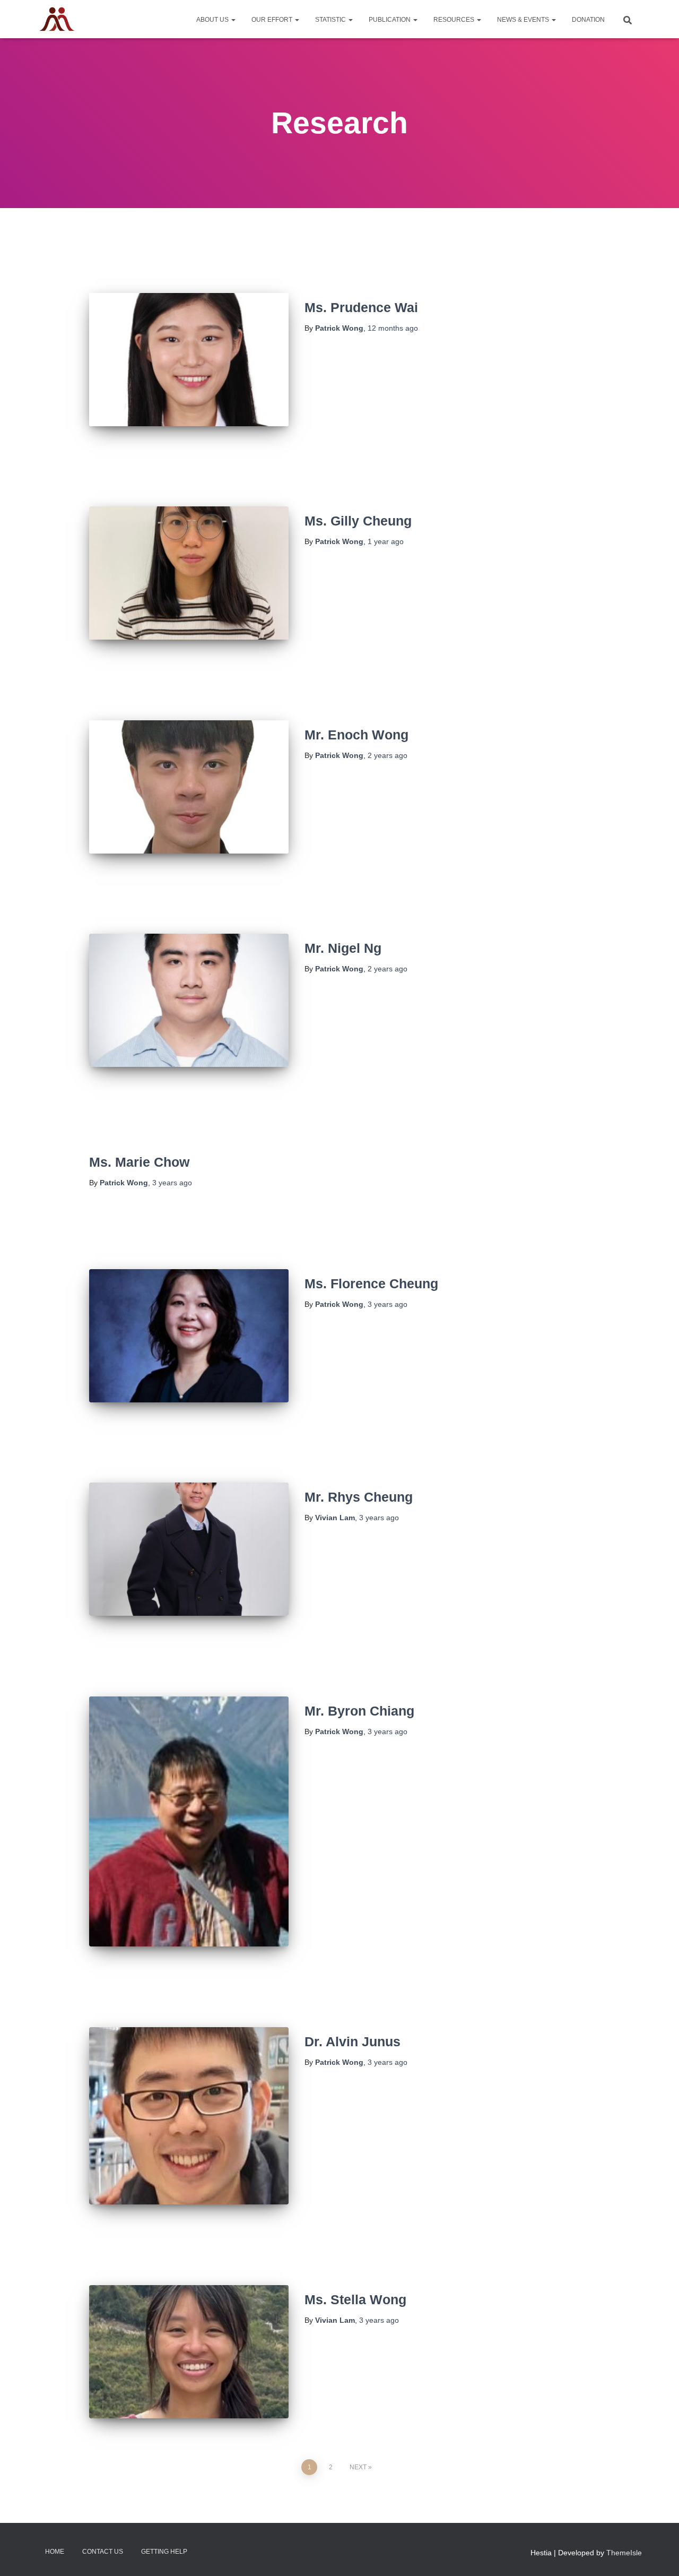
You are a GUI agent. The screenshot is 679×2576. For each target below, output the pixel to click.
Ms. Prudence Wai (361, 307)
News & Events (524, 20)
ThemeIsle (624, 2553)
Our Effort (273, 20)
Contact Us (103, 2552)
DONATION (588, 20)
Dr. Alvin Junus (352, 2041)
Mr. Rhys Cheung (359, 1497)
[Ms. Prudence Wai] (189, 360)
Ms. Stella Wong (355, 2299)
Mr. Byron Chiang (359, 1711)
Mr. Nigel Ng (343, 948)
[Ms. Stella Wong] (189, 2352)
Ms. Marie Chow (139, 1162)
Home (55, 2552)
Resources (455, 20)
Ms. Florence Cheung (371, 1283)
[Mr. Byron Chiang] (189, 1821)
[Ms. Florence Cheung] (189, 1336)
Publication (390, 20)
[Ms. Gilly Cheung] (189, 573)
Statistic (331, 20)
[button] (233, 20)
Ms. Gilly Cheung (358, 521)
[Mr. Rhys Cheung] (189, 1549)
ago (393, 328)
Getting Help (164, 2552)
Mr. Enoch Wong (356, 735)
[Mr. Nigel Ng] (189, 1000)
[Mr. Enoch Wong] (189, 787)
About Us (213, 20)
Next (358, 2467)
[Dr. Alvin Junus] (189, 2116)
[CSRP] (57, 19)
